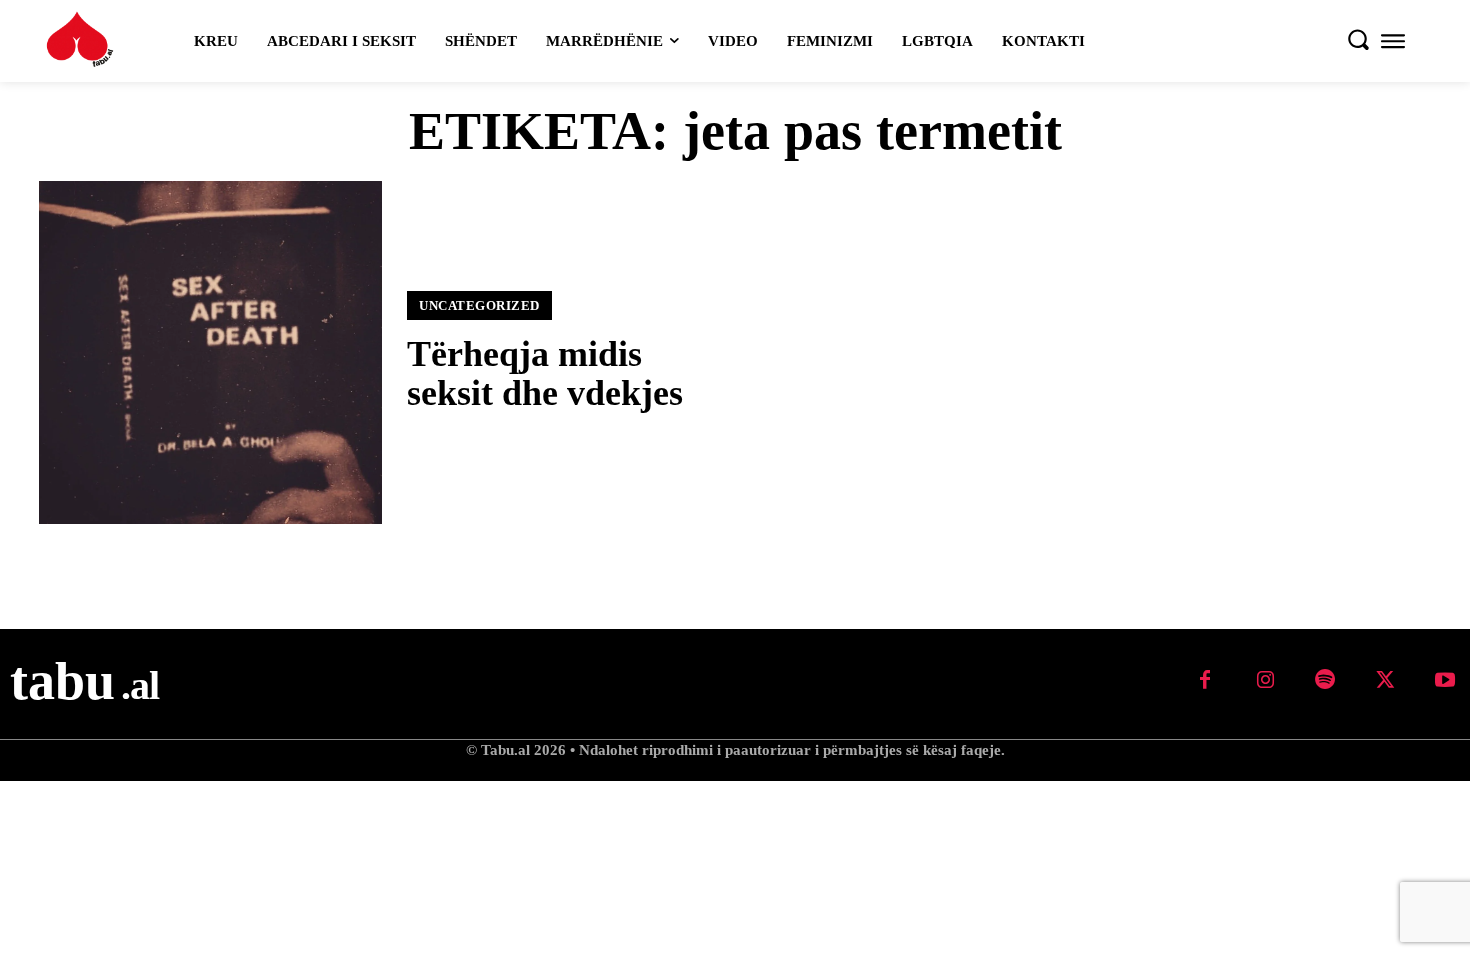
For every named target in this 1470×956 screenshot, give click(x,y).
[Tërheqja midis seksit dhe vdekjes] (210, 352)
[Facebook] (1205, 681)
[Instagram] (1265, 681)
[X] (1385, 681)
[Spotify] (1325, 681)
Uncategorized (479, 305)
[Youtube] (1445, 681)
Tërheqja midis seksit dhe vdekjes (545, 374)
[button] (1358, 39)
